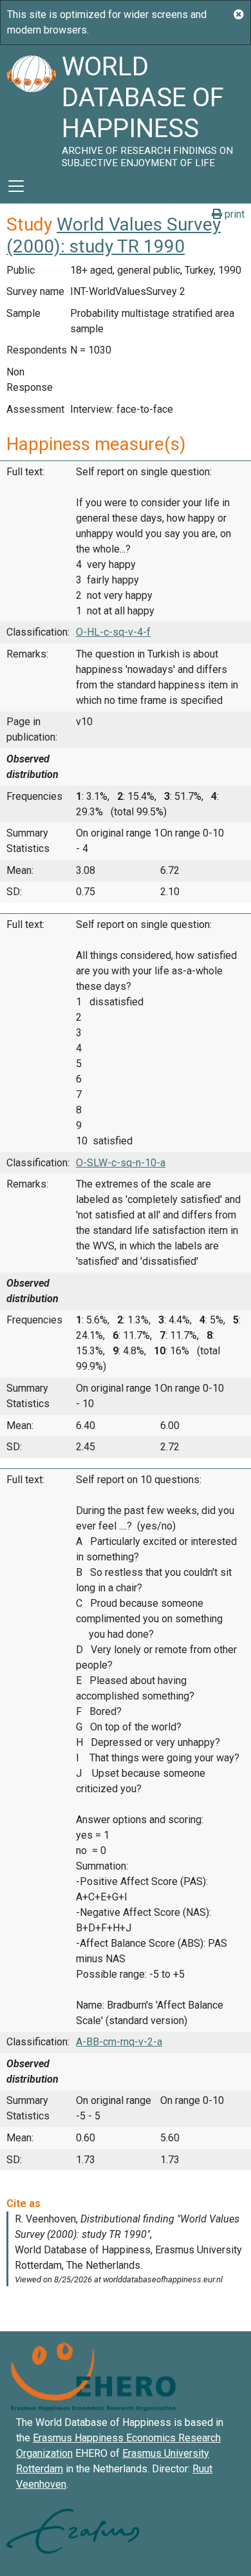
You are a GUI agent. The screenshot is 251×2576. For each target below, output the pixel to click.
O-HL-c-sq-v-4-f (113, 632)
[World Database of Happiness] (31, 107)
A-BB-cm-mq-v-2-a (119, 2042)
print (233, 214)
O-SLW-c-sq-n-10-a (121, 1163)
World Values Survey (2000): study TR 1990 (114, 235)
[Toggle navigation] (16, 186)
